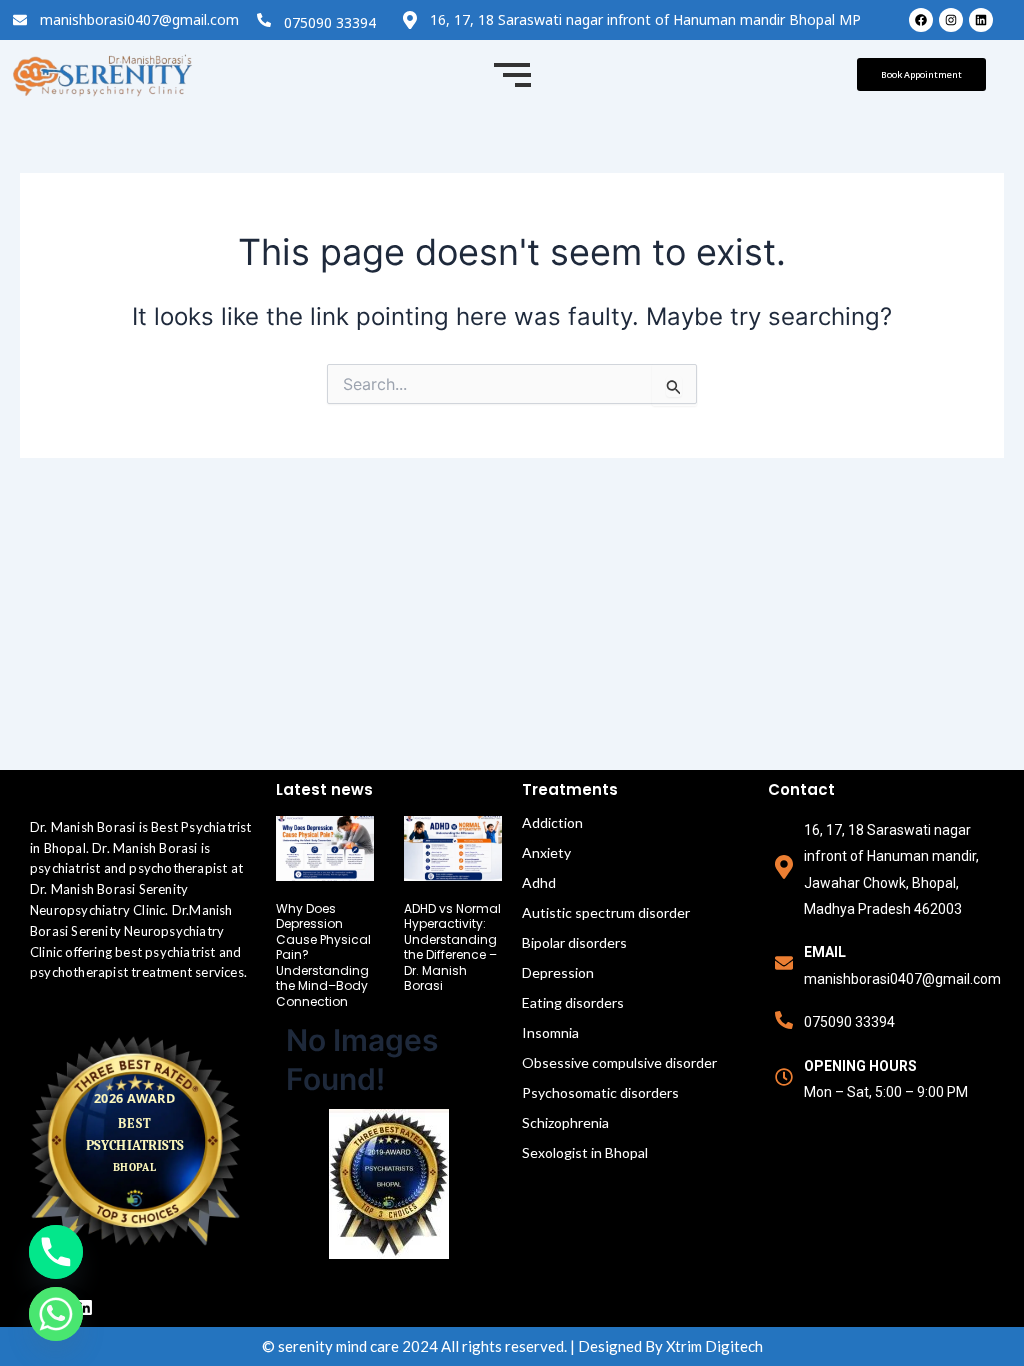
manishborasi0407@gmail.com (139, 19)
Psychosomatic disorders (600, 1092)
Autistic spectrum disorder (606, 912)
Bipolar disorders (574, 942)
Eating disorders (573, 1002)
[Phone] (56, 1252)
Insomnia (550, 1032)
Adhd (539, 882)
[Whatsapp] (56, 1314)
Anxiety (546, 852)
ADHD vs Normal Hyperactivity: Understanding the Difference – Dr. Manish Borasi (452, 947)
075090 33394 (330, 22)
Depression (558, 972)
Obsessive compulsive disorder (619, 1062)
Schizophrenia (565, 1122)
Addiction (552, 822)
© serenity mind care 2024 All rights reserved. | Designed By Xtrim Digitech (512, 1346)
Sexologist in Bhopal (585, 1152)
